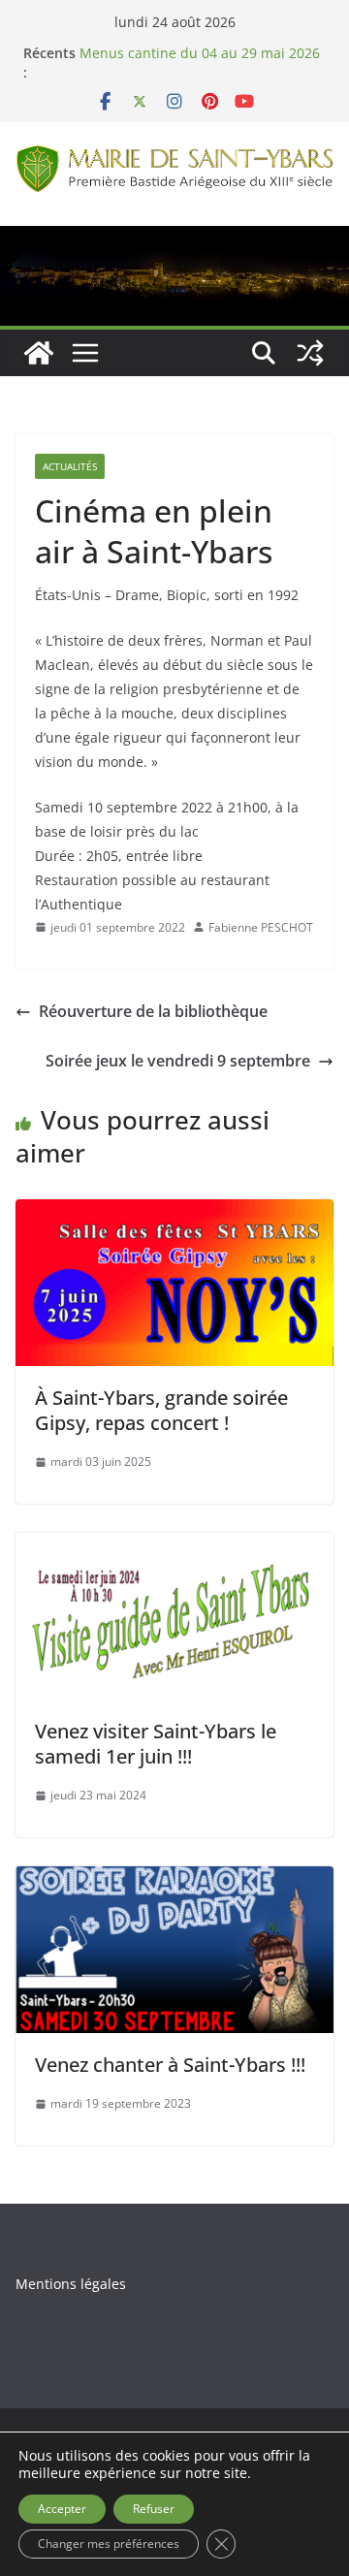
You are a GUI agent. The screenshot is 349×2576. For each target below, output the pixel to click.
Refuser (154, 2509)
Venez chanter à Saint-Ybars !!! (170, 2065)
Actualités (70, 466)
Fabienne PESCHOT (261, 927)
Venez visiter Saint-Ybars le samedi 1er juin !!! (156, 1744)
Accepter (62, 2509)
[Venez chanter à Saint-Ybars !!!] (174, 1880)
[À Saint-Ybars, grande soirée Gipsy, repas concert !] (174, 1213)
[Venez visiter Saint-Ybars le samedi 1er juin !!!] (174, 1546)
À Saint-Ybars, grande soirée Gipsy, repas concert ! (161, 1410)
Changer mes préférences (109, 2544)
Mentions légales (71, 2284)
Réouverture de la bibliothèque (153, 1011)
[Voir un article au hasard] (310, 353)
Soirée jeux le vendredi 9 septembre (178, 1061)
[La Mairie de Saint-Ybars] (174, 239)
